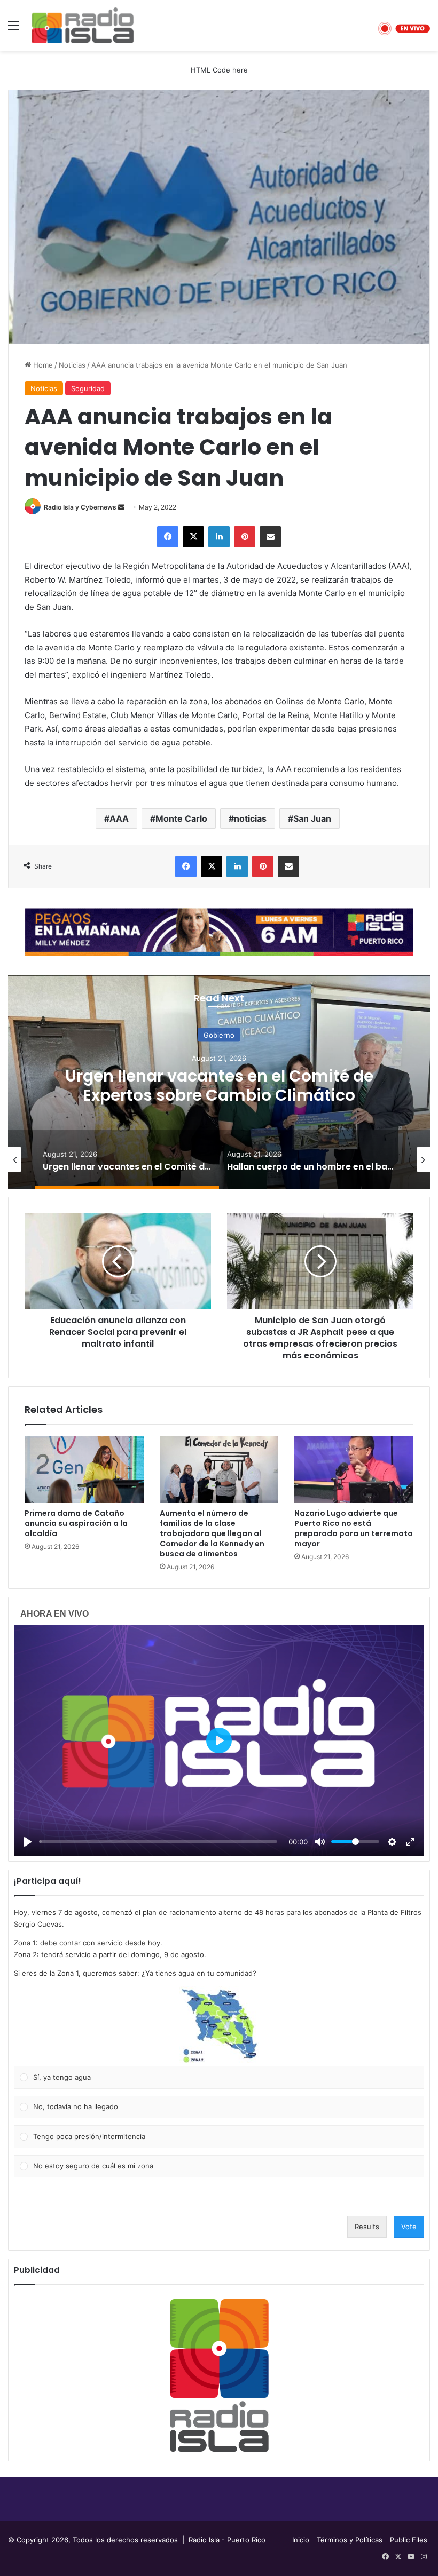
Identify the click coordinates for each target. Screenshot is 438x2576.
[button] (219, 2026)
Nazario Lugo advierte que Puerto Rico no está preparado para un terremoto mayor (354, 1528)
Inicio (301, 2540)
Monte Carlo (181, 818)
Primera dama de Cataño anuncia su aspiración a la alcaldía (76, 1523)
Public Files (409, 2540)
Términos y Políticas (350, 2540)
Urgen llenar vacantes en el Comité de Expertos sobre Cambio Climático (219, 1085)
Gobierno (219, 1035)
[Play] (28, 1842)
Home (42, 365)
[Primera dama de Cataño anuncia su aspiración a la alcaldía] (84, 1469)
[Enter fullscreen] (410, 1842)
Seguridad (88, 388)
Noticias (72, 365)
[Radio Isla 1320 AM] (83, 25)
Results (367, 2227)
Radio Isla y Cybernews (80, 507)
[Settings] (392, 1842)
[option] (219, 1082)
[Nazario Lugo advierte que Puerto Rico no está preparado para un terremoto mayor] (354, 1469)
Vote (409, 2227)
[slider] (158, 1842)
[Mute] (320, 1842)
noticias (250, 818)
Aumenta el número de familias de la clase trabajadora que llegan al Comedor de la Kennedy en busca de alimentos (212, 1533)
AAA (119, 818)
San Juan (312, 818)
